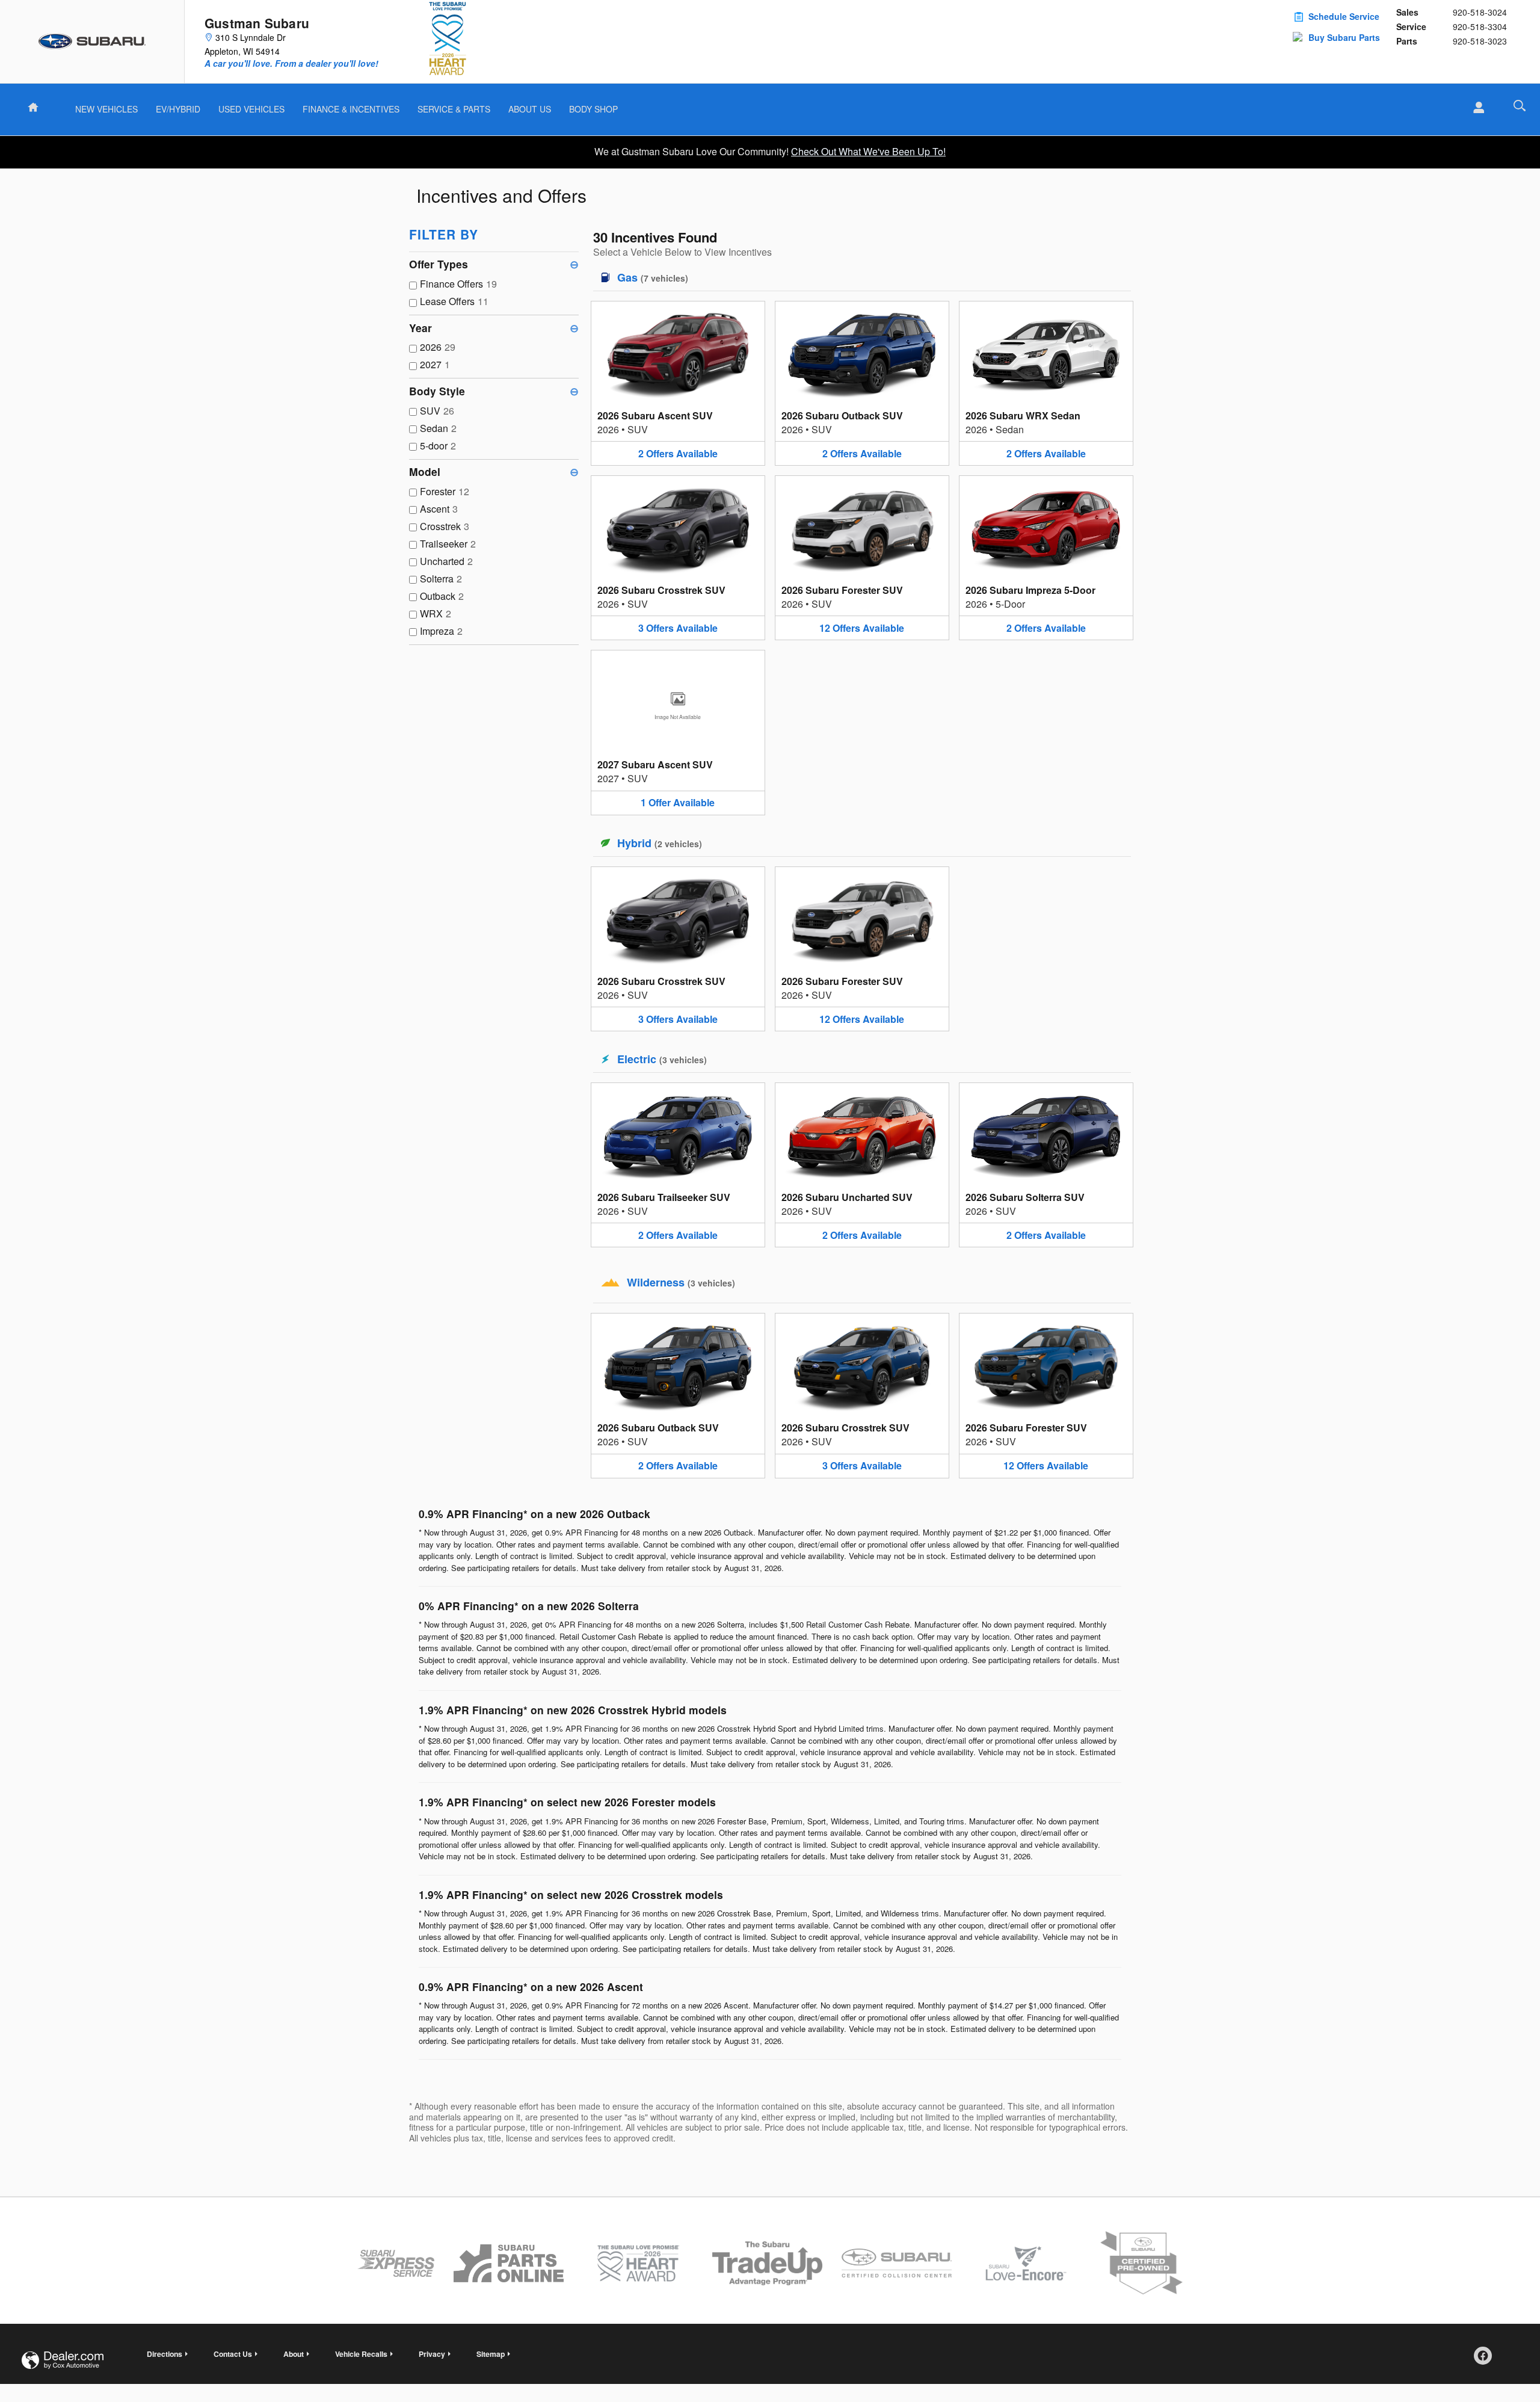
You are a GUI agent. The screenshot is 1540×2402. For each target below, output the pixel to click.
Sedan (438, 428)
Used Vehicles (251, 109)
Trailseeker (448, 544)
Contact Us (233, 2354)
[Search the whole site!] (1520, 106)
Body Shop (593, 109)
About (294, 2354)
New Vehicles (106, 109)
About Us (530, 109)
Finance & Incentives (351, 109)
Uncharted (446, 561)
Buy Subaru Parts (1344, 37)
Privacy (432, 2354)
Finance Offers (458, 284)
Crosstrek (445, 526)
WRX (436, 613)
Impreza (441, 631)
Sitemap (491, 2354)
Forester (445, 491)
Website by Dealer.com (63, 2360)
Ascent (439, 509)
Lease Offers (454, 301)
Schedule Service (1344, 16)
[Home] (92, 42)
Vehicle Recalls (361, 2354)
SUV (437, 411)
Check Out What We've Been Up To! (868, 151)
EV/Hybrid (178, 109)
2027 (435, 364)
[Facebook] (1487, 2360)
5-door (438, 446)
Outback (442, 596)
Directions (165, 2354)
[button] (678, 383)
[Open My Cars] (1475, 108)
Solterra (441, 579)
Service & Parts (454, 109)
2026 (438, 347)
